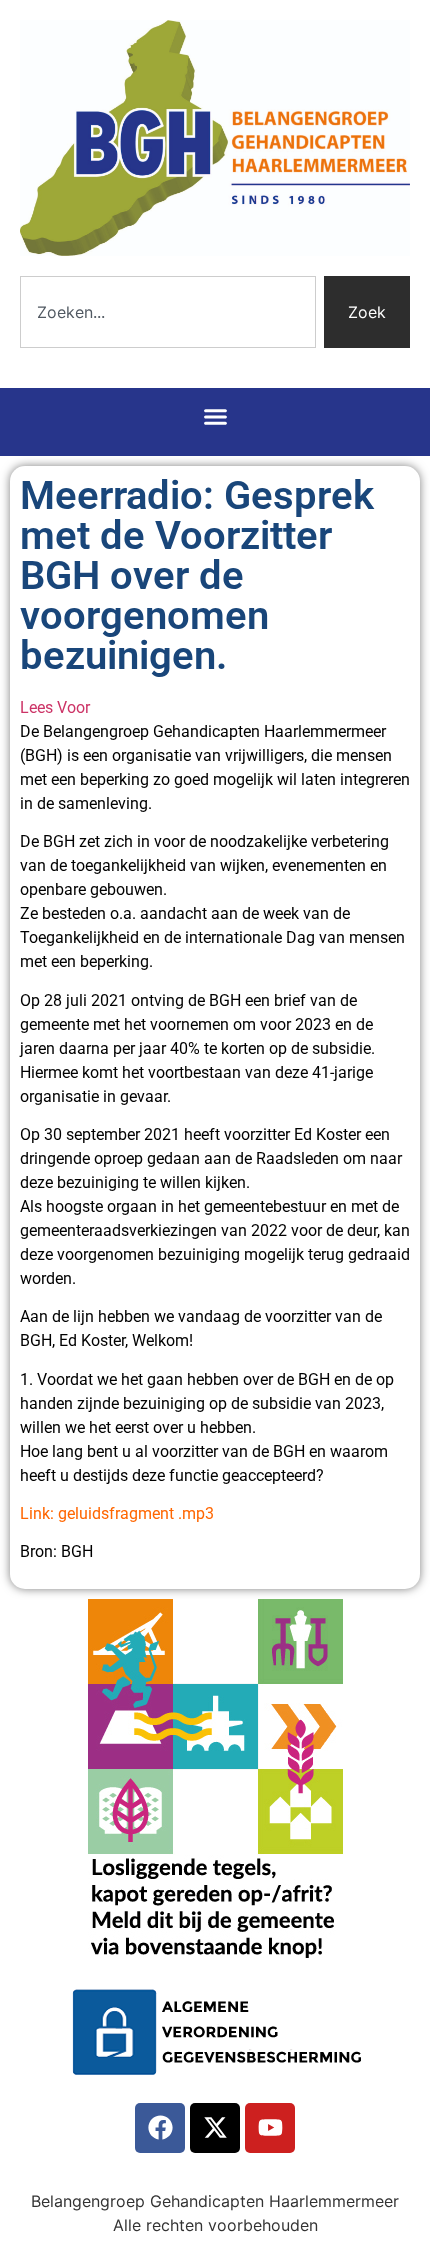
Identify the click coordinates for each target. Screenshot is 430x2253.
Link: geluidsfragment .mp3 (117, 1513)
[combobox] (168, 312)
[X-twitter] (215, 2128)
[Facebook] (160, 2128)
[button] (215, 417)
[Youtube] (270, 2128)
